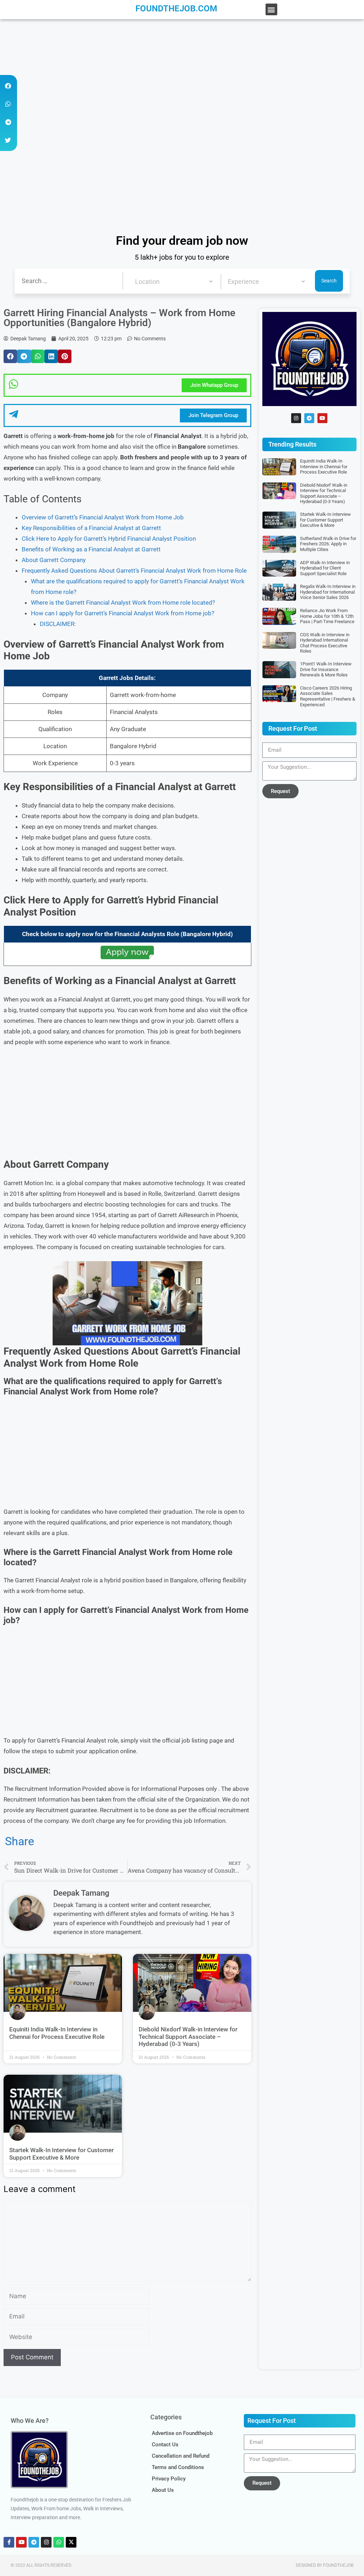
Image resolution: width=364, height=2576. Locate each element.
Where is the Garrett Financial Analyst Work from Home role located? (123, 603)
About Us (163, 2490)
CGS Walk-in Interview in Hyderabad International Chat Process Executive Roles (325, 643)
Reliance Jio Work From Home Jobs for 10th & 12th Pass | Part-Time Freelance (327, 616)
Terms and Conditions (178, 2467)
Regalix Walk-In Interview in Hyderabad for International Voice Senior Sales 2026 (328, 592)
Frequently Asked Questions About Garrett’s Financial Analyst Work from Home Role (134, 571)
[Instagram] (296, 418)
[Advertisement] (182, 72)
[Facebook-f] (9, 2542)
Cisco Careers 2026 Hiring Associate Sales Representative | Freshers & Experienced (328, 696)
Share (20, 1841)
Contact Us (165, 2445)
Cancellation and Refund (181, 2456)
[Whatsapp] (59, 2542)
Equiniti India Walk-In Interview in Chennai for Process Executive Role (57, 2033)
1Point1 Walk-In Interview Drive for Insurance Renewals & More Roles (326, 669)
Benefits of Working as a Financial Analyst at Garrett (91, 549)
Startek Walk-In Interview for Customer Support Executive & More (61, 2154)
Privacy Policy (169, 2479)
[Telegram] (309, 418)
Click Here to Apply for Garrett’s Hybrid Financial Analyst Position (109, 539)
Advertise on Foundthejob (182, 2433)
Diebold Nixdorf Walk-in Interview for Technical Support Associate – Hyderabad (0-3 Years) (188, 2037)
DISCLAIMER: (58, 624)
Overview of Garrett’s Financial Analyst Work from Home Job (103, 517)
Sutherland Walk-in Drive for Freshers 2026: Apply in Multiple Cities (328, 544)
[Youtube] (322, 418)
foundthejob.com (176, 9)
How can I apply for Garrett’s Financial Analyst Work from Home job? (123, 613)
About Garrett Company (54, 560)
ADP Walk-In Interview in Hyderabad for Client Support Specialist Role (325, 568)
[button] (271, 9)
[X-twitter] (71, 2542)
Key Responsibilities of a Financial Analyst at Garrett (91, 528)
